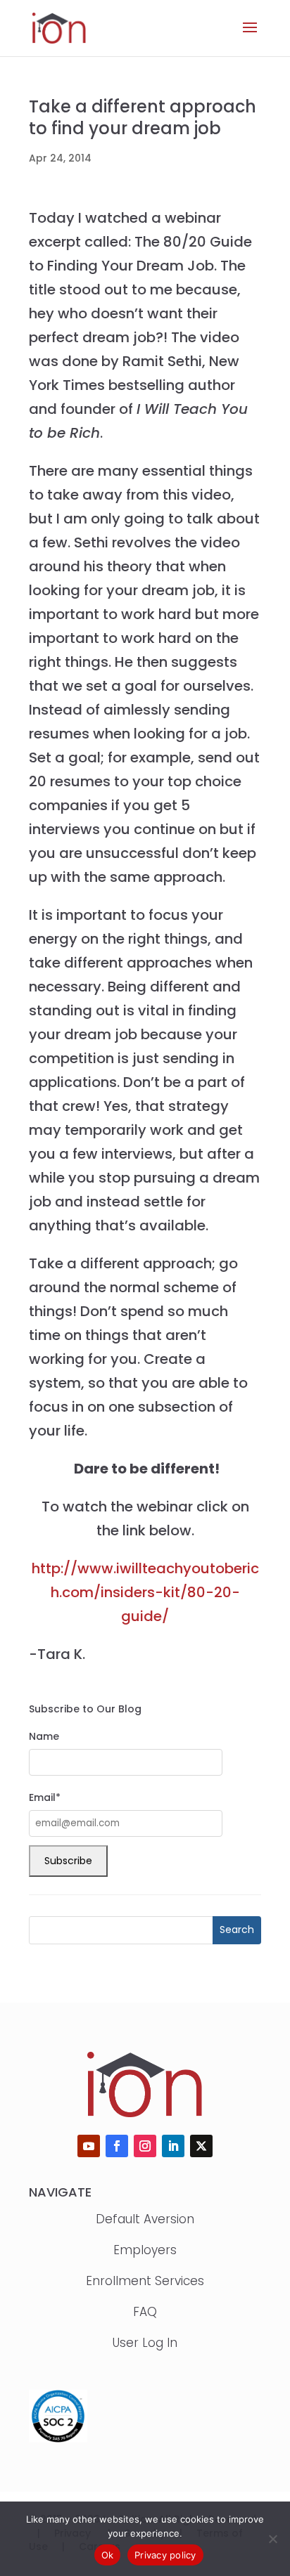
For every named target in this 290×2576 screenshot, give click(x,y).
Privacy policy (165, 2555)
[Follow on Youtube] (89, 2146)
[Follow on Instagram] (145, 2146)
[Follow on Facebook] (117, 2146)
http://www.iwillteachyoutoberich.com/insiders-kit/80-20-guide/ (145, 1592)
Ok (108, 2555)
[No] (272, 2539)
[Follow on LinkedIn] (173, 2146)
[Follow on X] (201, 2146)
